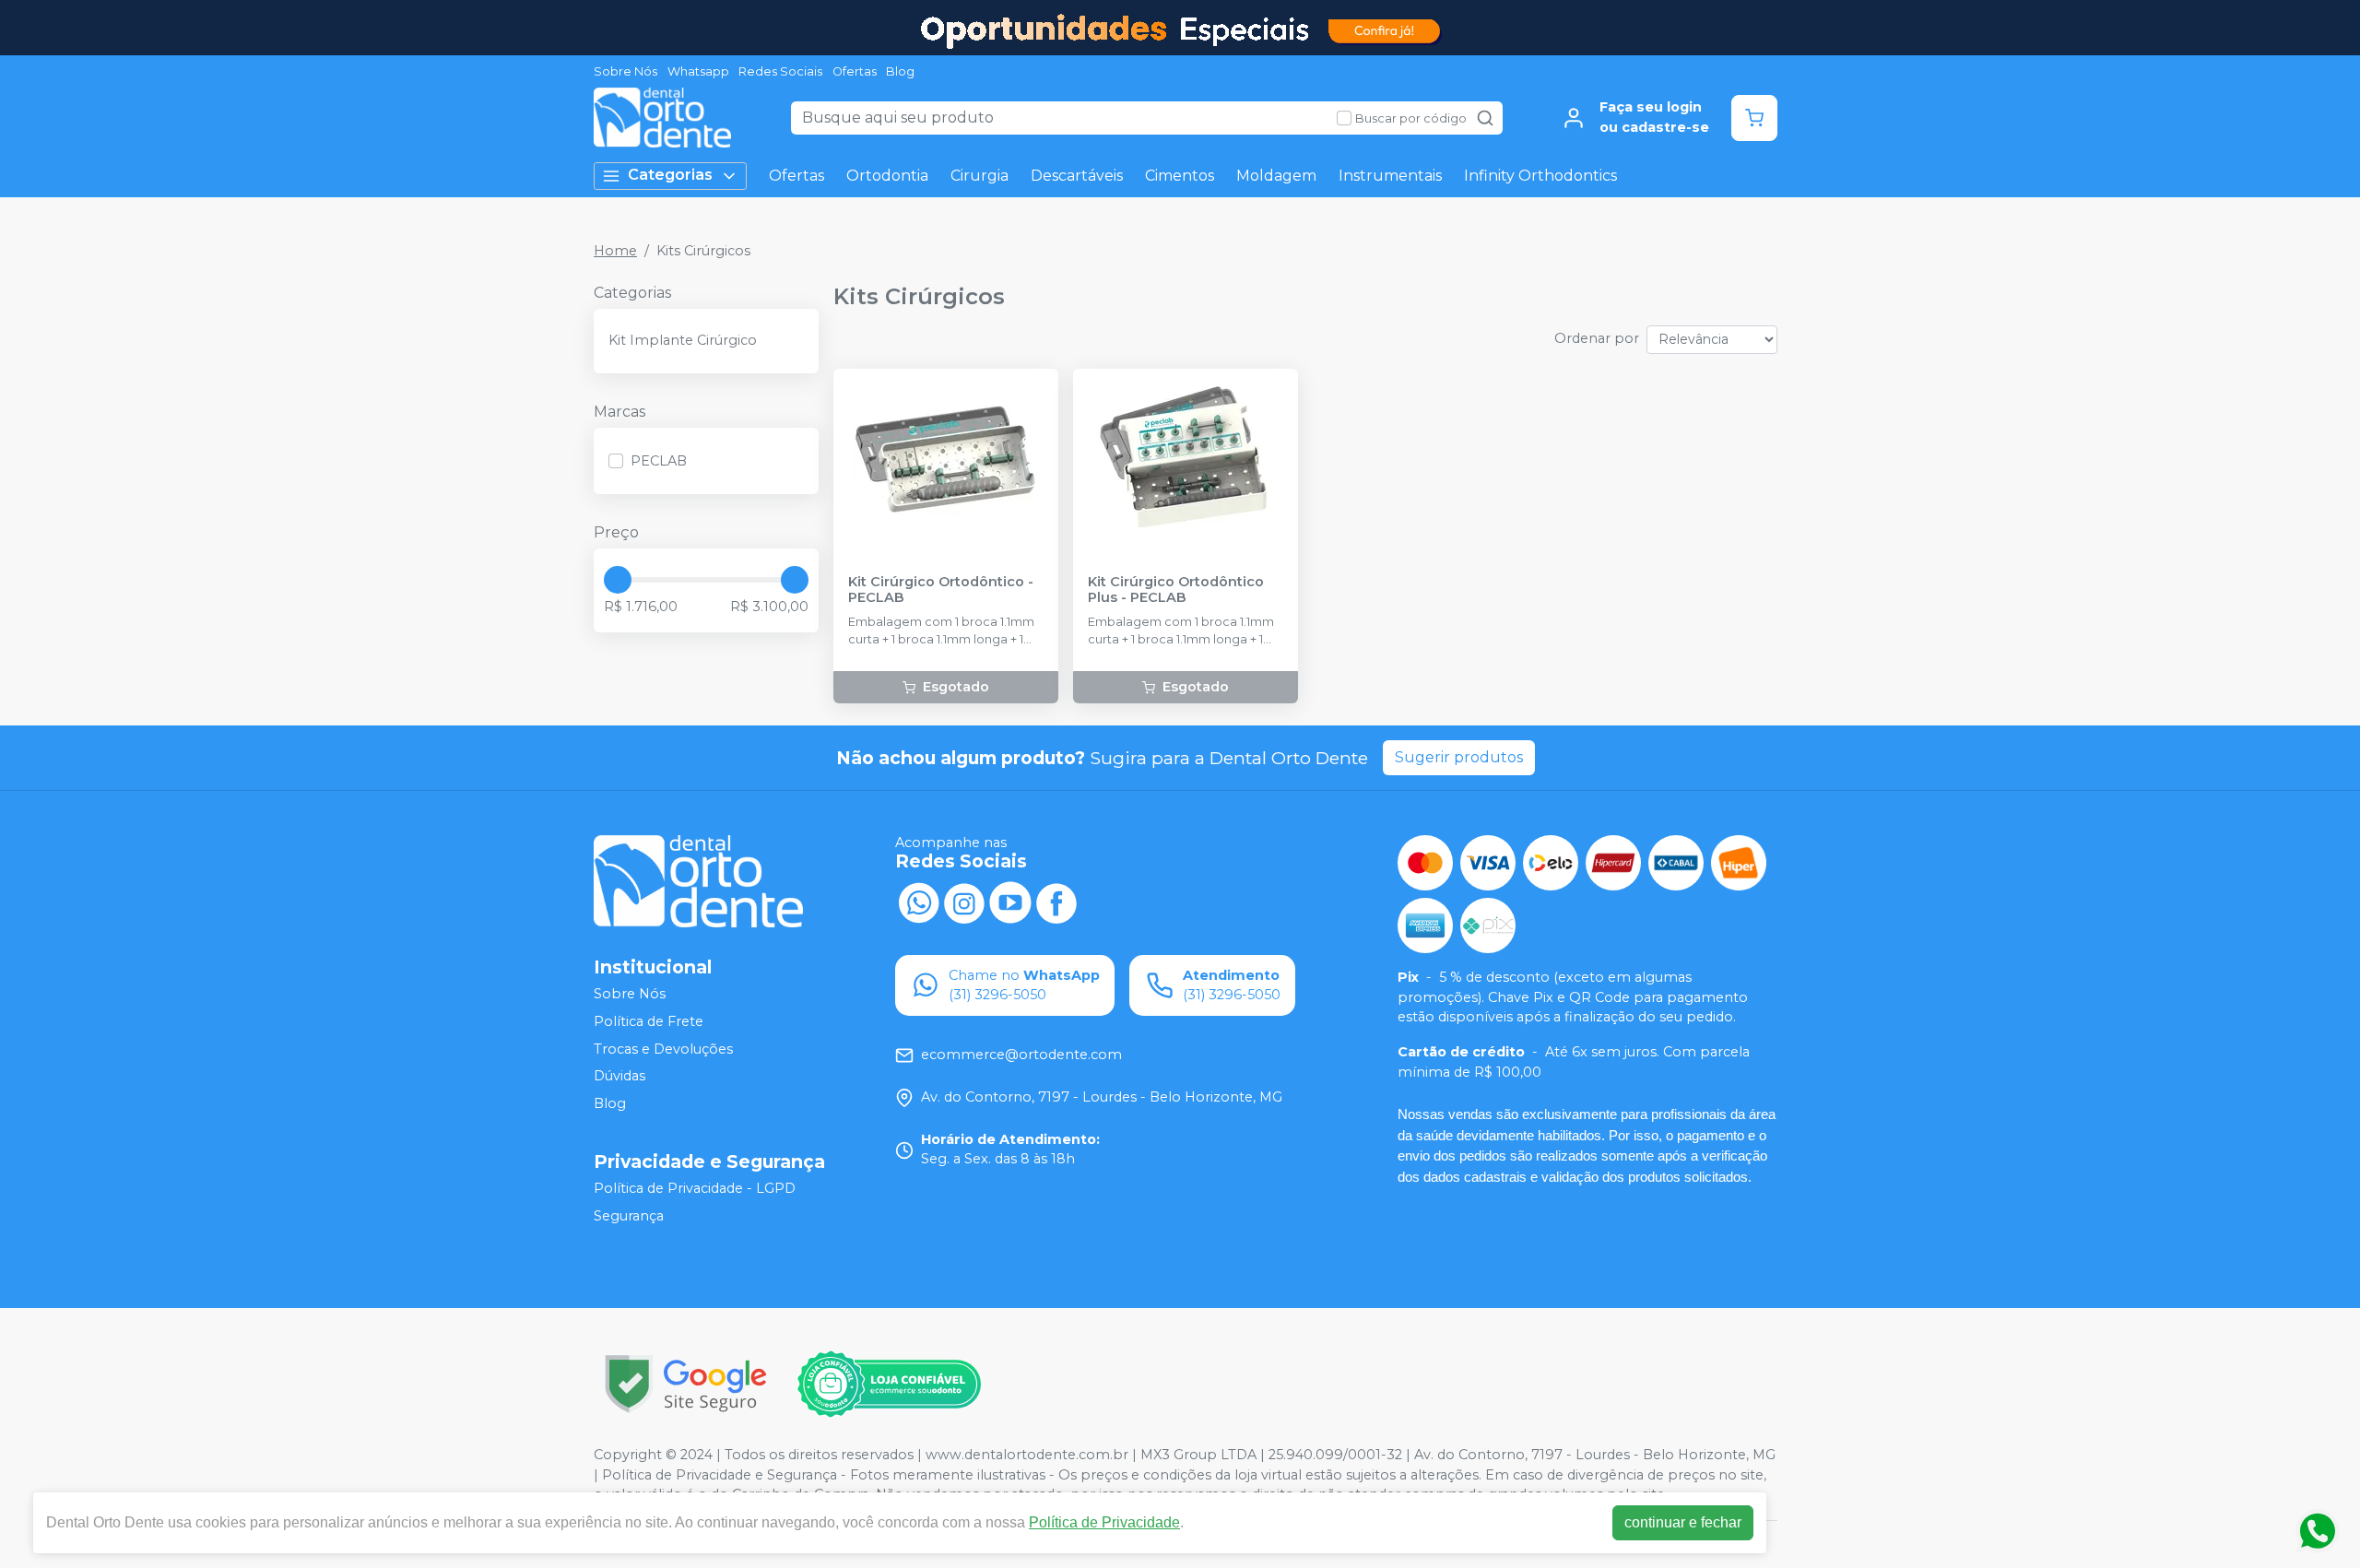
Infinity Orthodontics (1540, 176)
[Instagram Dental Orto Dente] (964, 902)
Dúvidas (619, 1076)
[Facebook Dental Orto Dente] (1056, 902)
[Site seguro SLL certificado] (686, 1384)
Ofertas (855, 71)
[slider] (618, 580)
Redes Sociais (780, 71)
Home (615, 251)
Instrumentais (1390, 176)
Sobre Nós (625, 71)
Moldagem (1276, 176)
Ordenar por (1597, 338)
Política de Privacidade (1104, 1522)
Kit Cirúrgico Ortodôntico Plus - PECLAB (1176, 590)
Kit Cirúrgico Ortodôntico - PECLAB (941, 590)
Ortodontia (887, 176)
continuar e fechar (1683, 1522)
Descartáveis (1077, 176)
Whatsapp (698, 71)
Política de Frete (649, 1021)
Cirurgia (979, 176)
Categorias (670, 175)
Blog (900, 71)
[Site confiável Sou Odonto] (889, 1385)
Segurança (629, 1216)
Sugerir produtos (1459, 757)
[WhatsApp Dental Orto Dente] (918, 902)
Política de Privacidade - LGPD (695, 1189)
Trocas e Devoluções (663, 1049)
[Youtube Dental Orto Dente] (1010, 902)
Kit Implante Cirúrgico (683, 340)
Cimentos (1180, 176)
